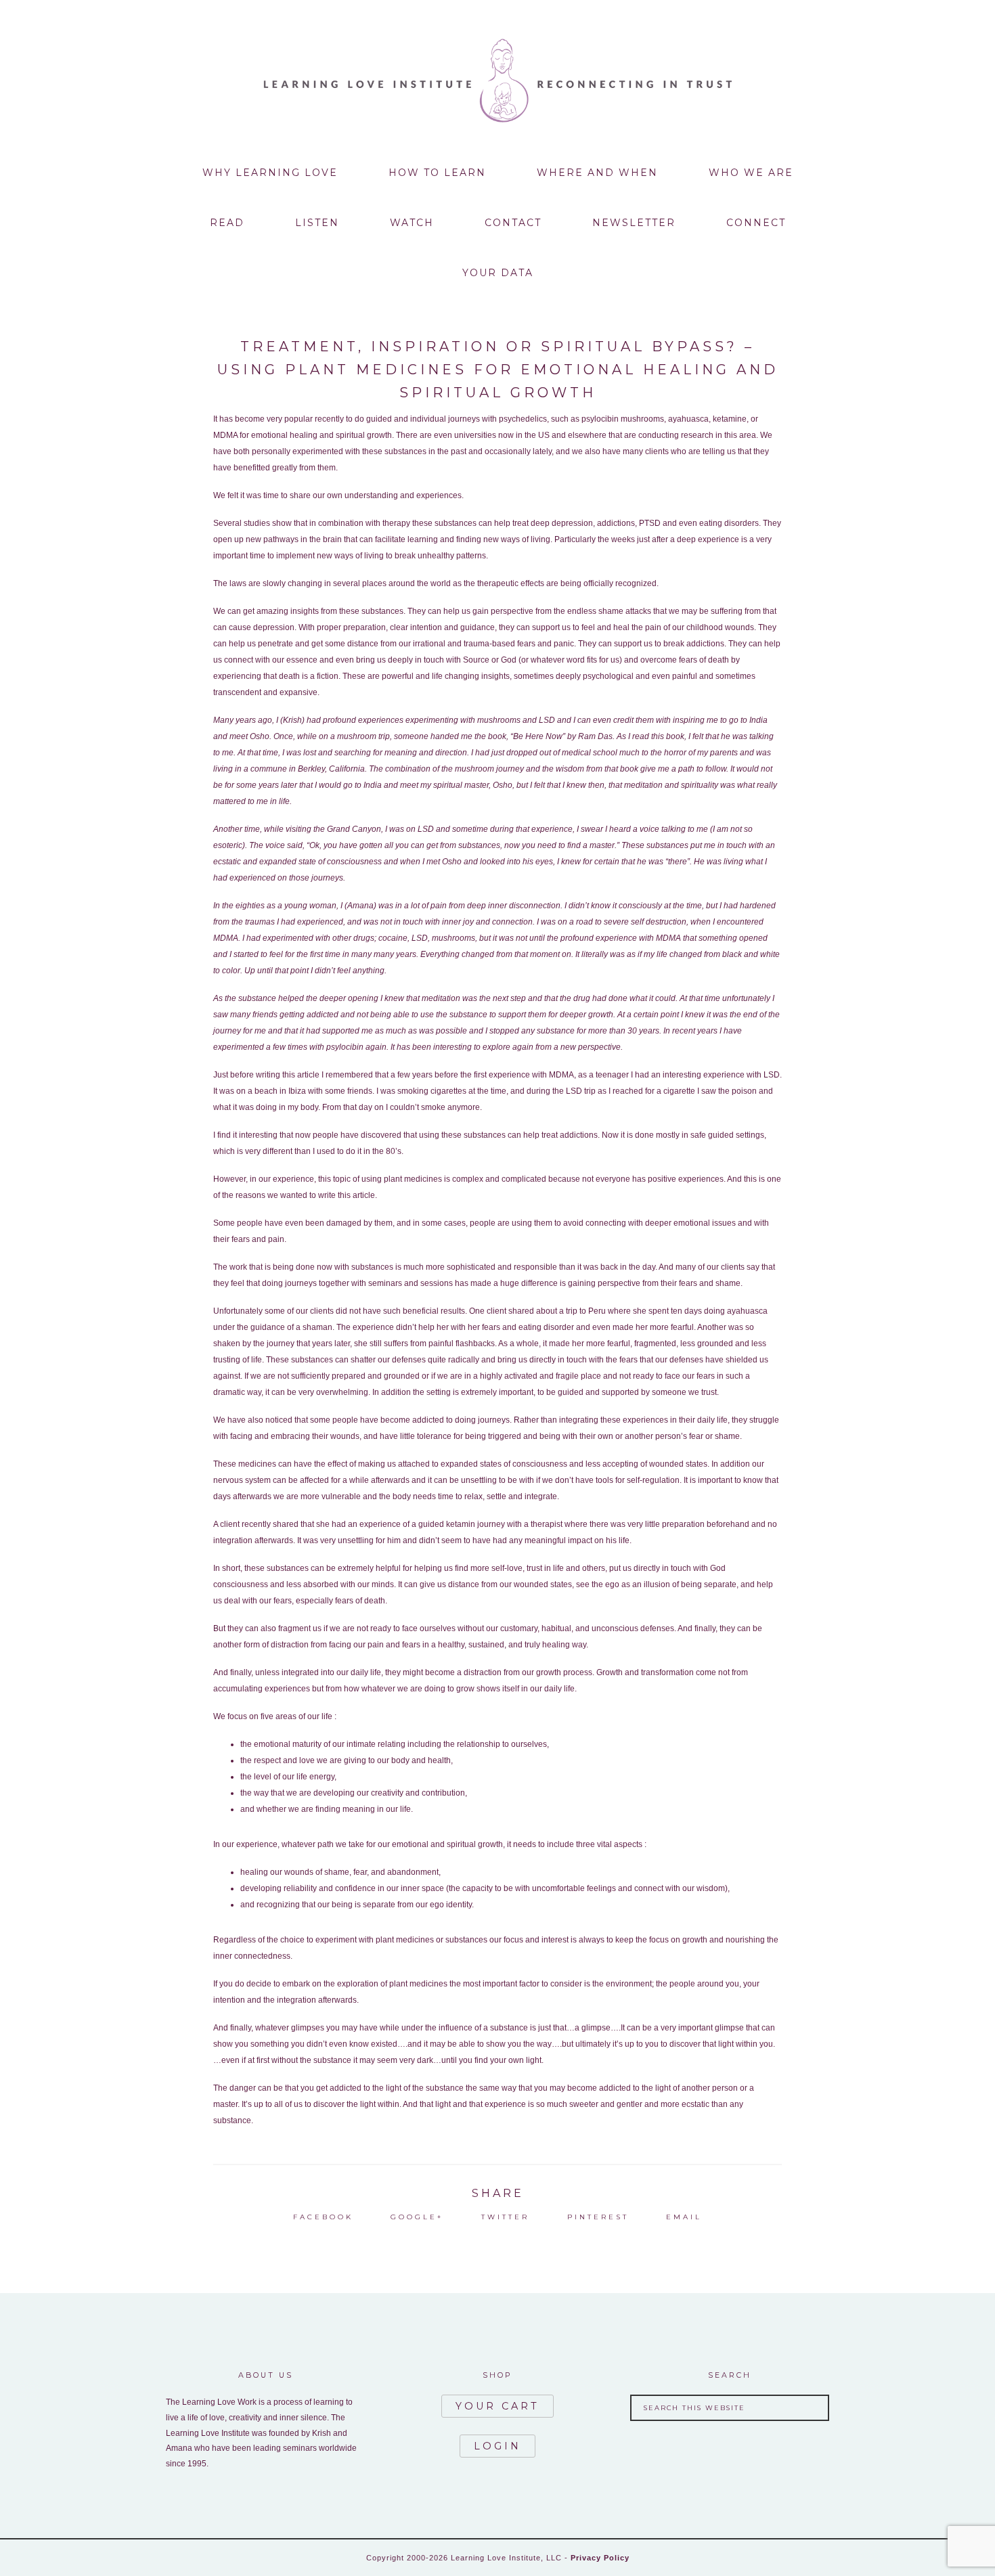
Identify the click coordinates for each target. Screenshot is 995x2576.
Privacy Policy (600, 2558)
